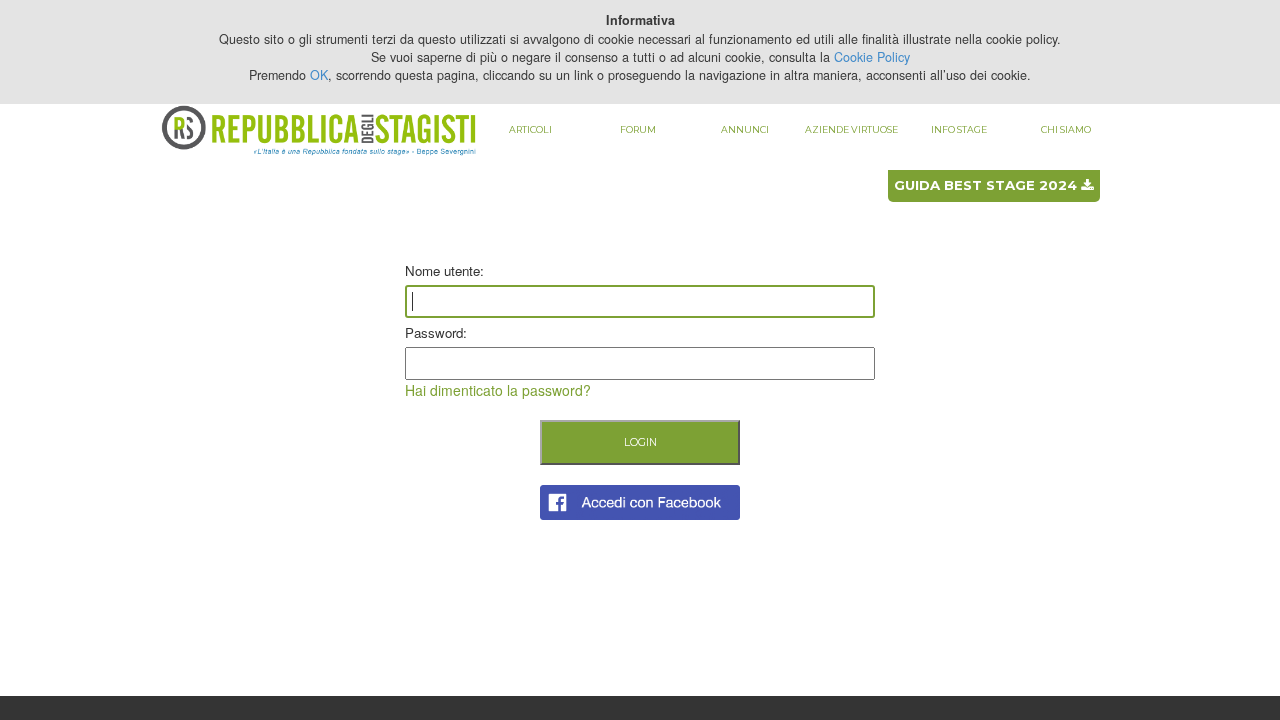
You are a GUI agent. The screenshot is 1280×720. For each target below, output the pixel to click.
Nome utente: (444, 270)
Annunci (745, 129)
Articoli (530, 129)
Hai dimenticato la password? (498, 390)
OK (319, 75)
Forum (638, 129)
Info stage (959, 129)
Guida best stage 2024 (987, 185)
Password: (436, 332)
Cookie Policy (872, 57)
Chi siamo (1066, 129)
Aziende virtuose (851, 129)
